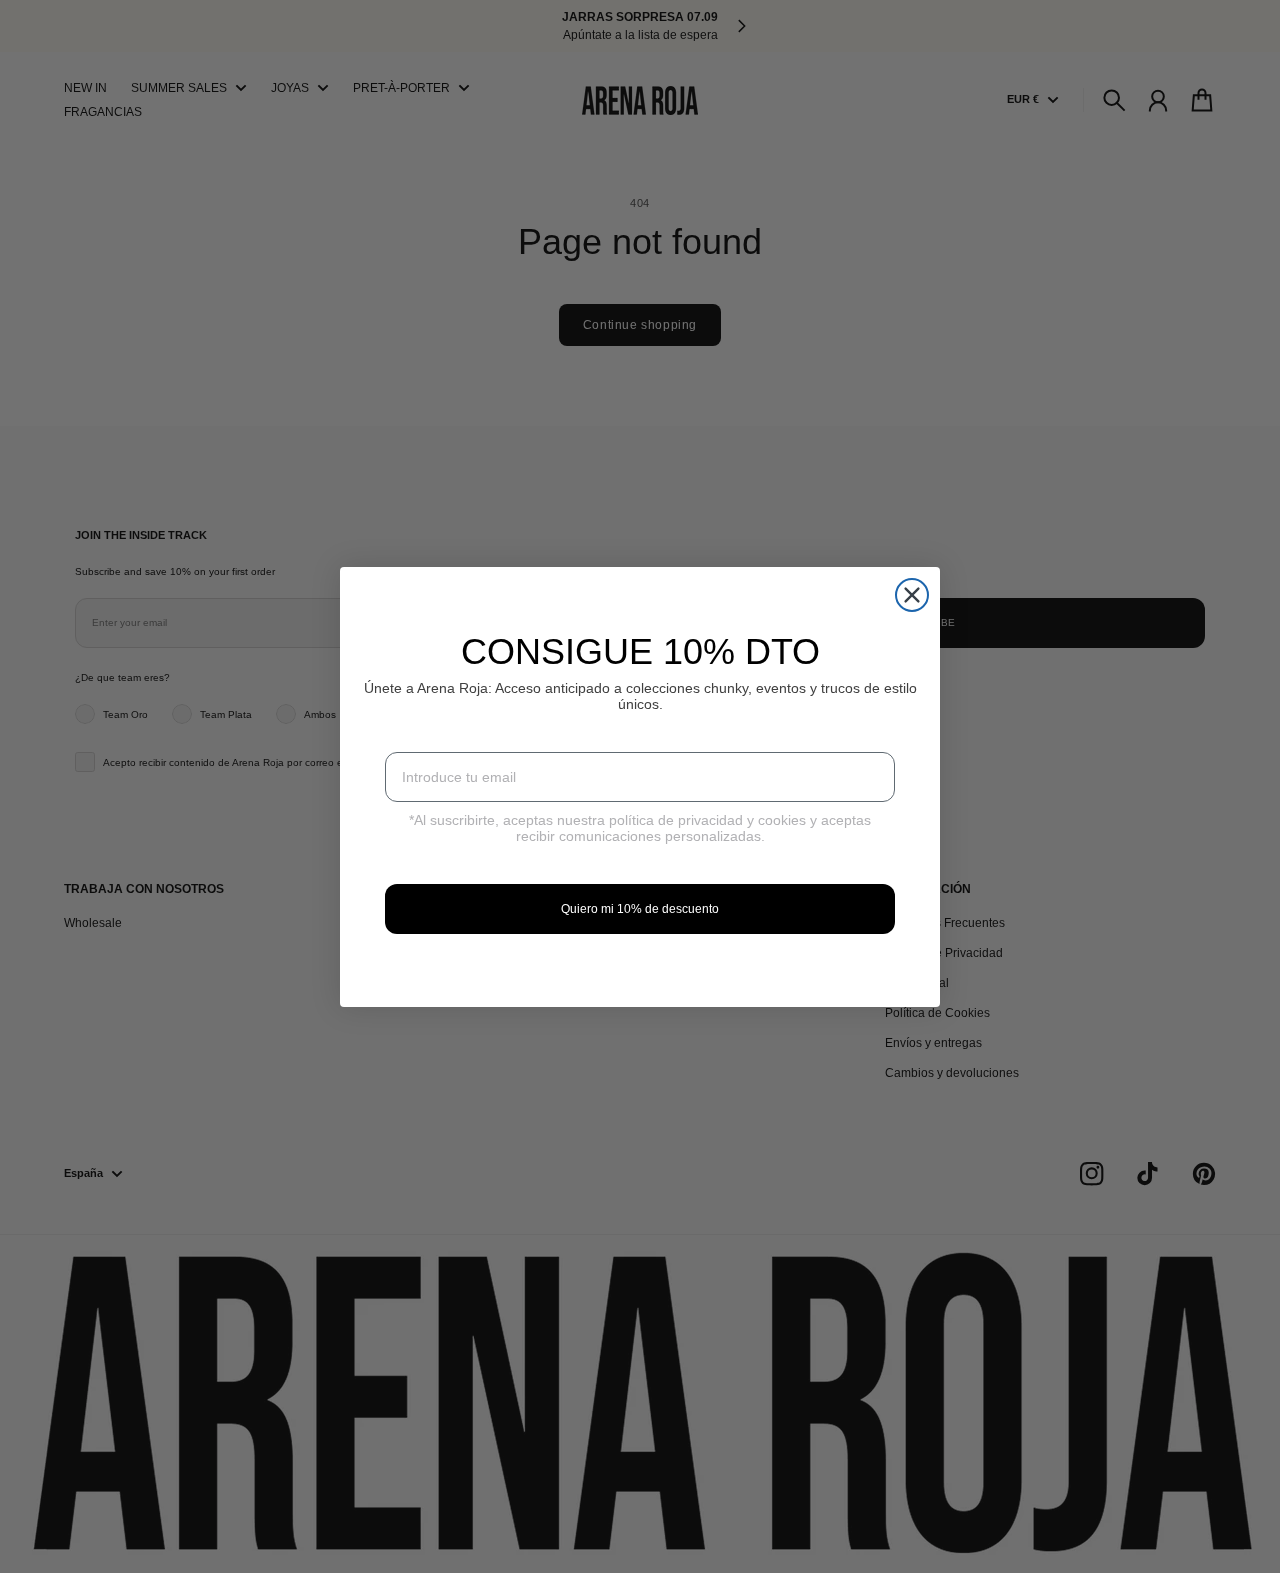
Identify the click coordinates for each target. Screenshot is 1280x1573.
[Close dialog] (912, 595)
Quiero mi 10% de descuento (640, 909)
